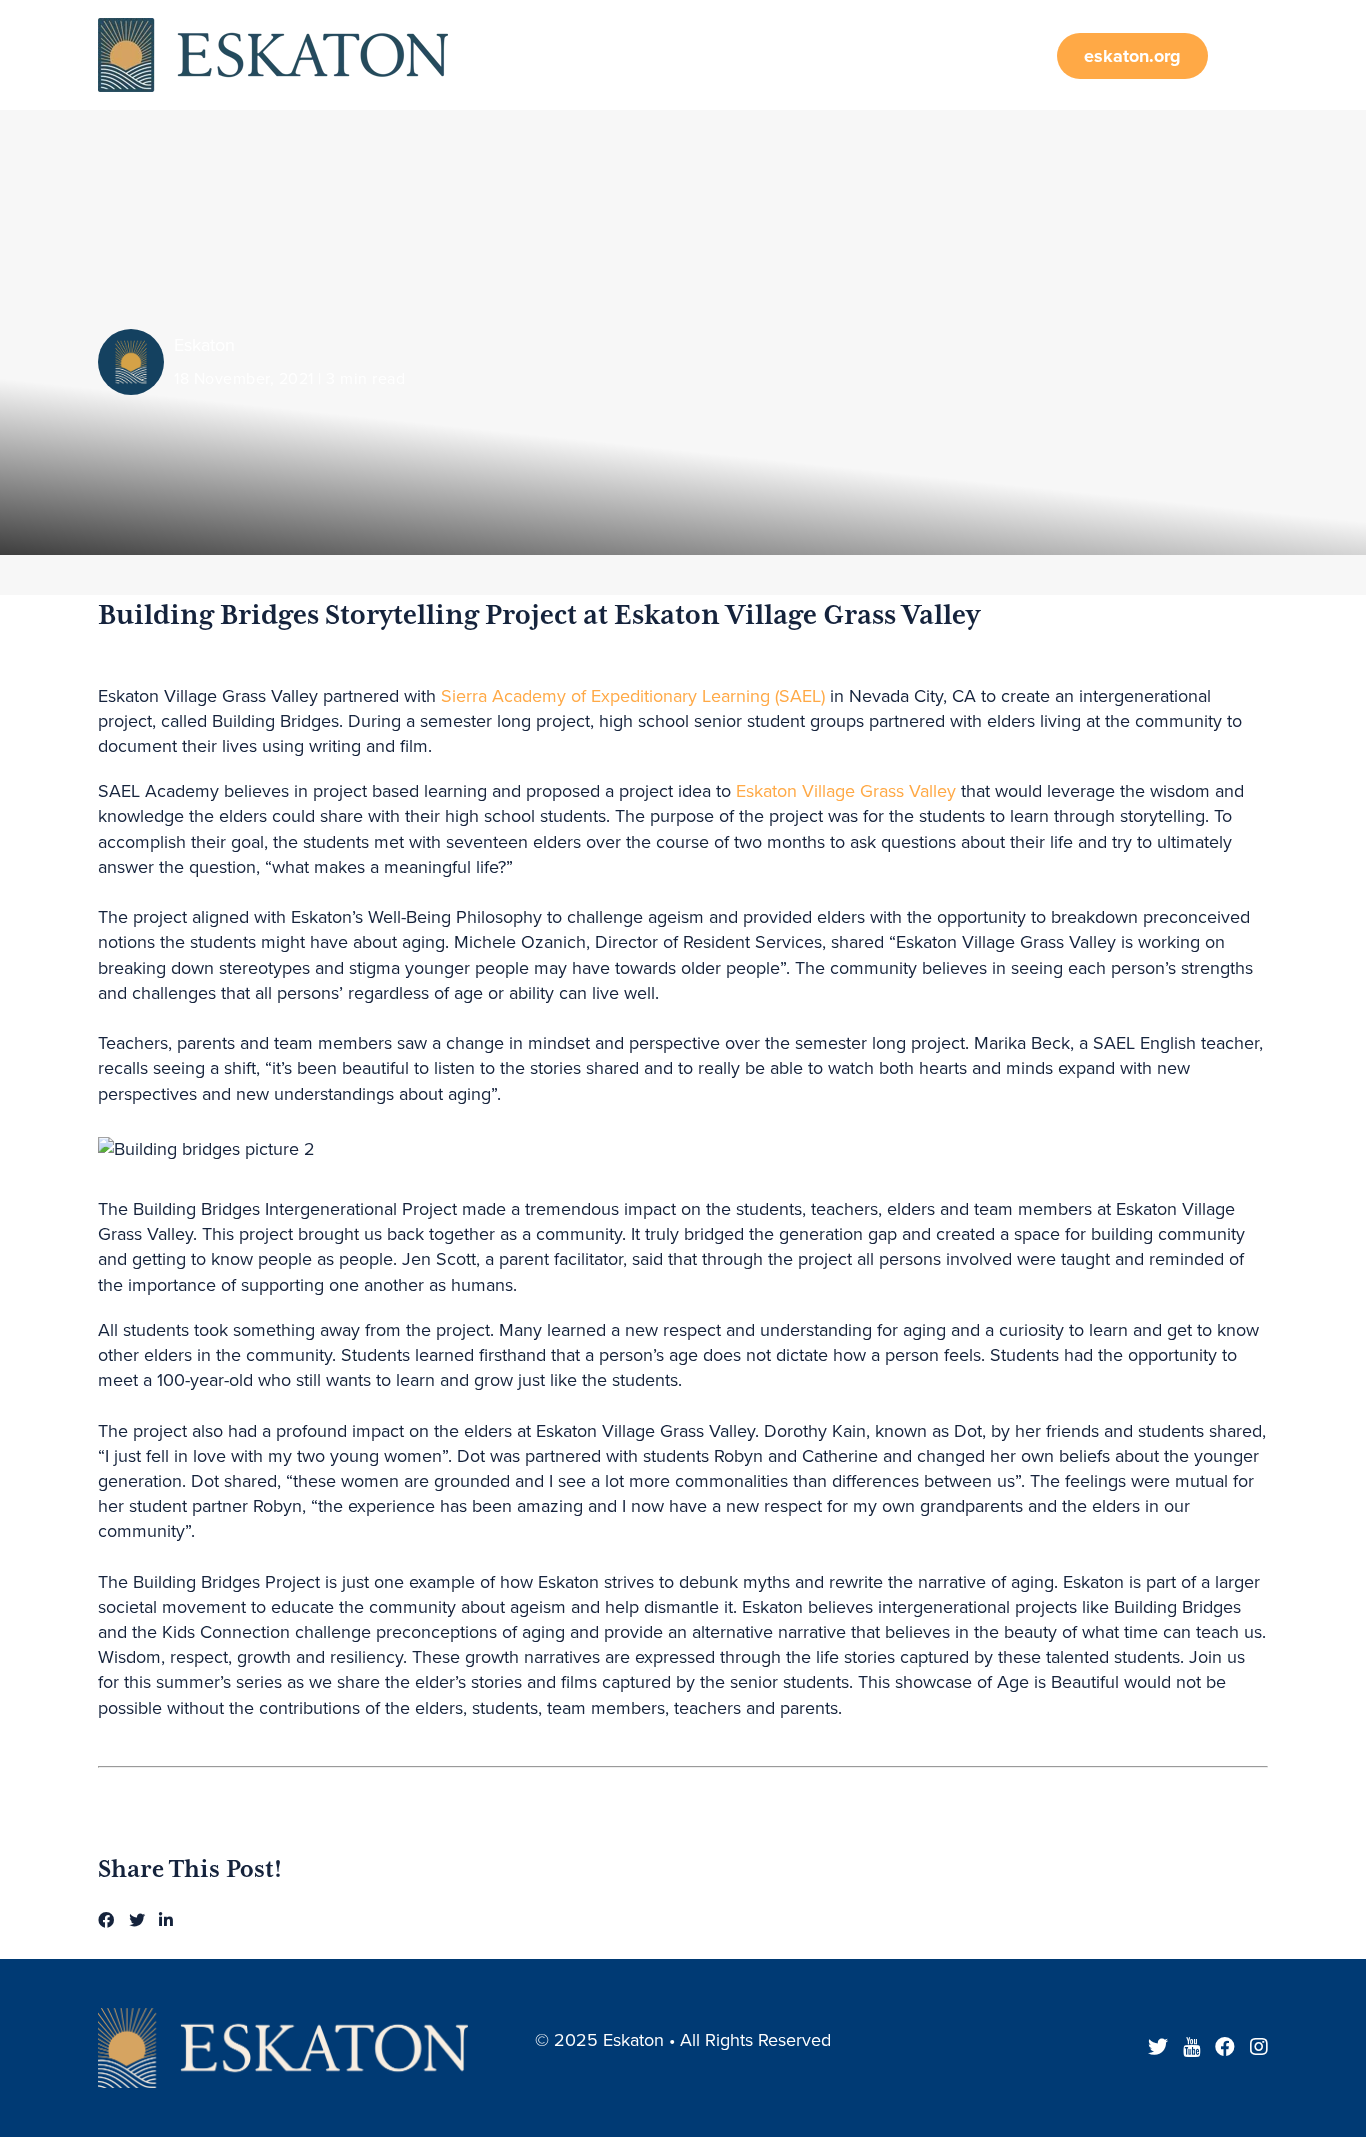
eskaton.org (1132, 56)
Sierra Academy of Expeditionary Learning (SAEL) (633, 696)
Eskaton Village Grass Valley (846, 791)
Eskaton (204, 345)
